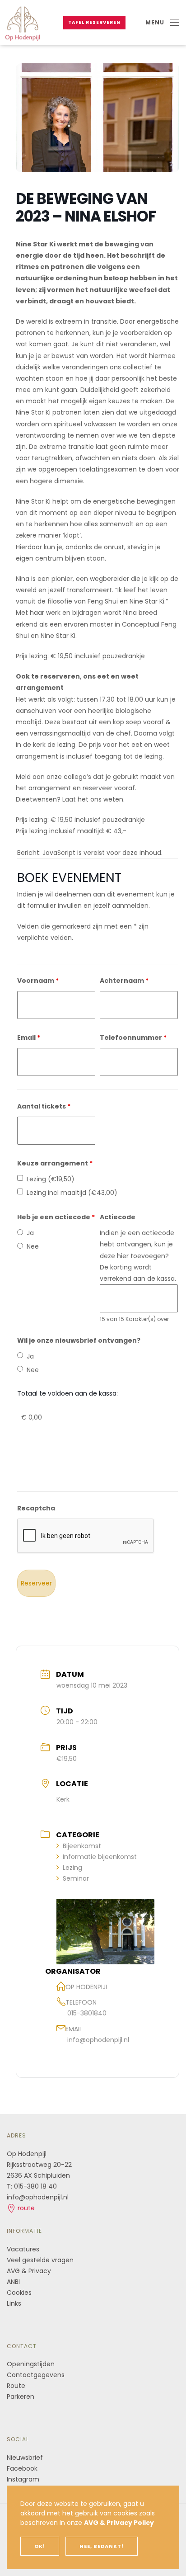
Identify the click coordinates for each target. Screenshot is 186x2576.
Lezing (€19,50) (51, 1179)
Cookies (19, 2293)
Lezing (72, 1868)
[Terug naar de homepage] (23, 23)
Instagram (23, 2479)
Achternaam (124, 981)
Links (14, 2303)
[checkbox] (20, 1178)
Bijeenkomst (82, 1846)
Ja (30, 1233)
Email (29, 1038)
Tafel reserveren (94, 22)
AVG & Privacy (29, 2271)
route (25, 2208)
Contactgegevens (36, 2375)
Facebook (22, 2468)
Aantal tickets (44, 1106)
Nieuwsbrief (25, 2458)
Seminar (76, 1878)
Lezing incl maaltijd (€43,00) (72, 1193)
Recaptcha (36, 1508)
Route (17, 2386)
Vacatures (23, 2249)
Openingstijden (31, 2364)
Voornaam (38, 981)
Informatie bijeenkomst (100, 1857)
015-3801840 (87, 2013)
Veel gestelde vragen (40, 2260)
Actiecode (118, 1217)
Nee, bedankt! (102, 2546)
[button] (162, 23)
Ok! (40, 2546)
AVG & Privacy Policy (119, 2523)
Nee (33, 1246)
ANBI (13, 2282)
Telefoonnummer (133, 1038)
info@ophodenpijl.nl (98, 2040)
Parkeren (21, 2397)
